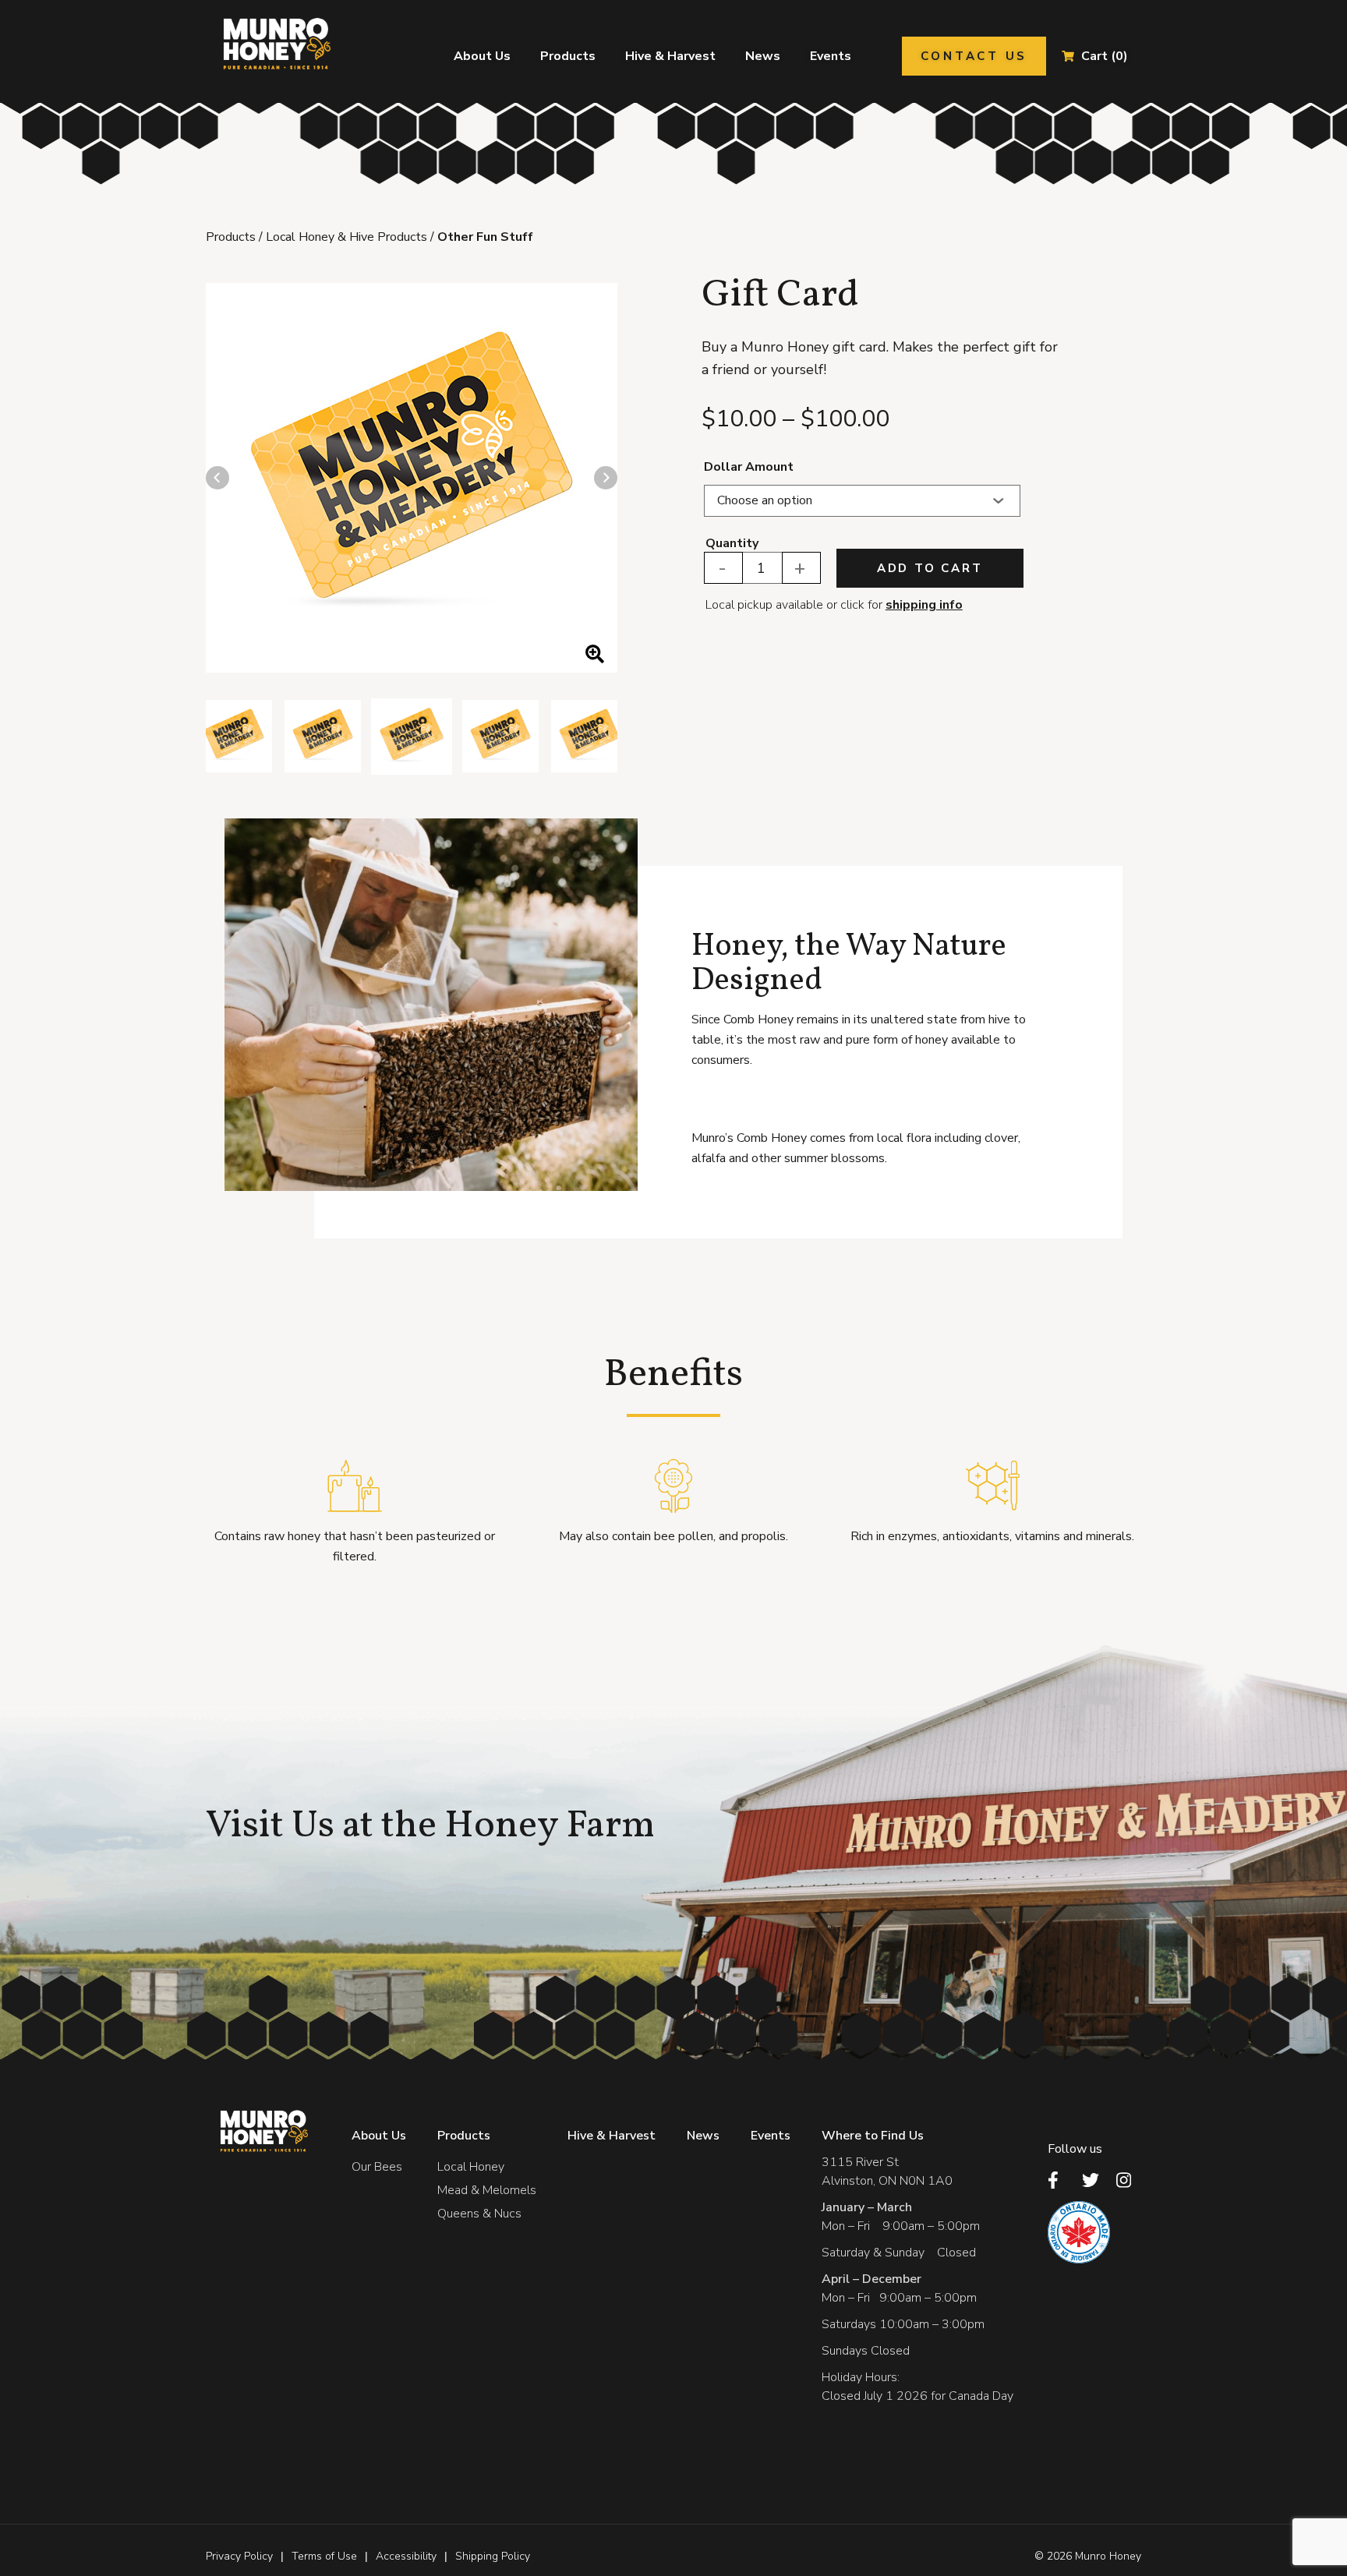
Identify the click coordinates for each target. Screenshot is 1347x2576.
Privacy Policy (239, 2556)
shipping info (924, 605)
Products (568, 56)
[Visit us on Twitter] (1094, 2180)
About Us (482, 56)
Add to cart (930, 568)
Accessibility (406, 2556)
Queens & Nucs (479, 2214)
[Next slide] (606, 478)
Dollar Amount (749, 467)
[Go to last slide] (217, 478)
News (763, 56)
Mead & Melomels (487, 2190)
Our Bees (377, 2167)
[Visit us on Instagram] (1129, 2180)
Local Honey (471, 2167)
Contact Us (974, 56)
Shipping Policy (493, 2556)
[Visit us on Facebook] (1060, 2180)
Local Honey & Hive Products (346, 237)
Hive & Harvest (670, 56)
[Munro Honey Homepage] (274, 44)
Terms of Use (324, 2556)
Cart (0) (1105, 56)
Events (831, 56)
